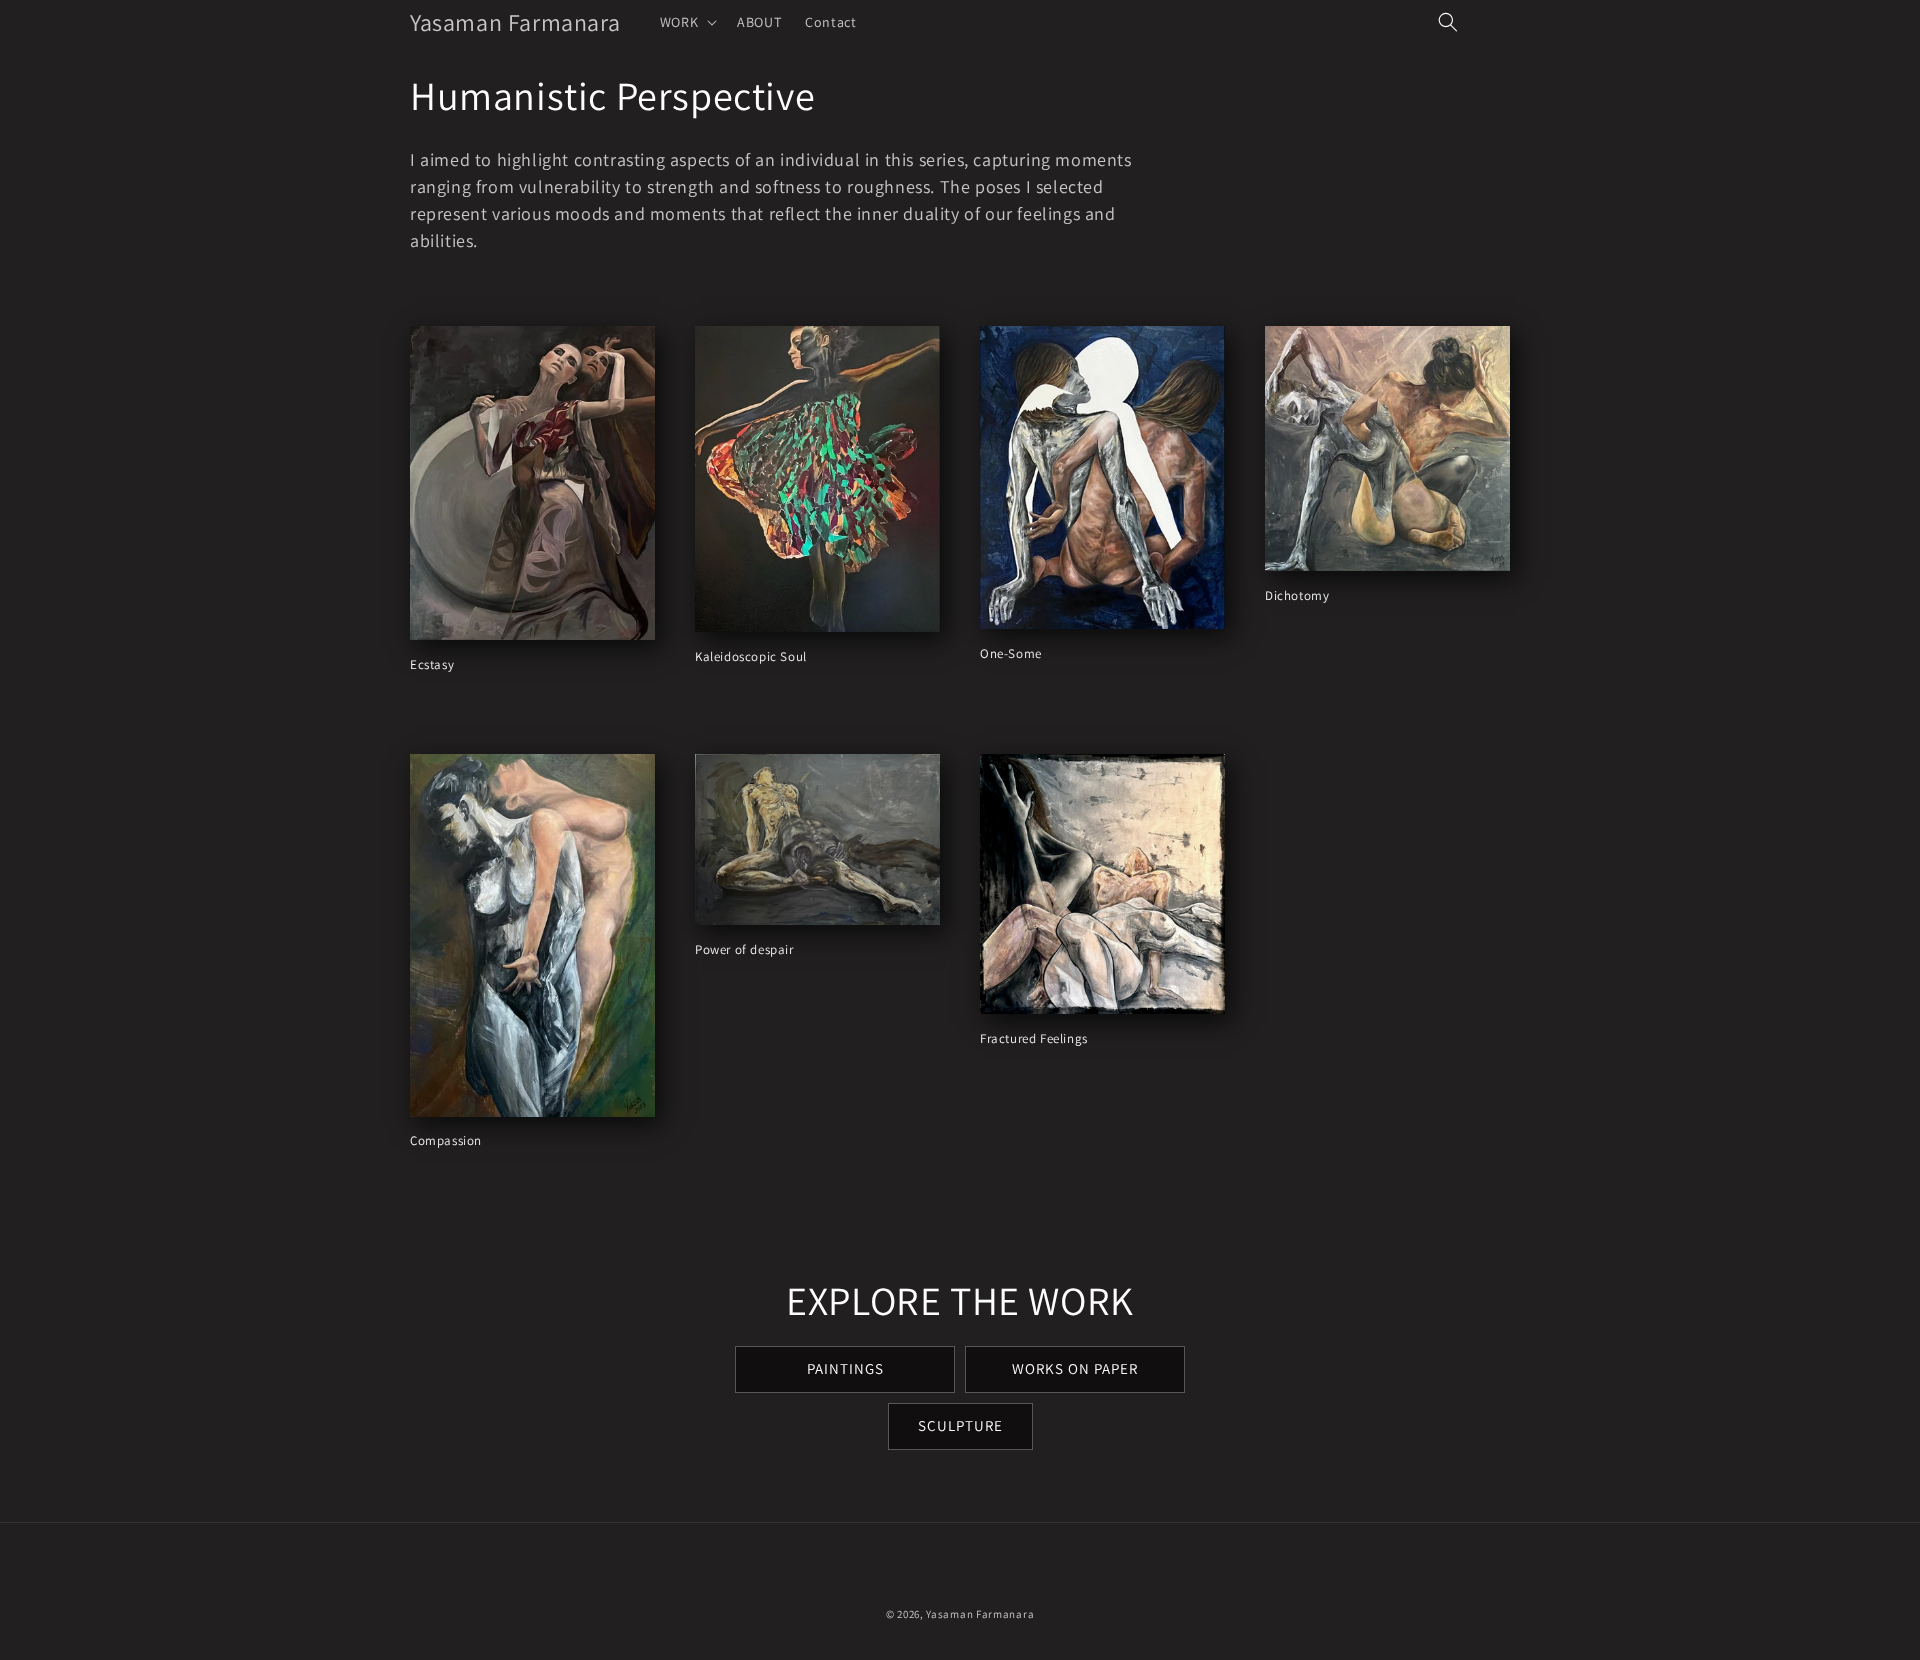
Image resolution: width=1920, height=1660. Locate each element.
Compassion (446, 1141)
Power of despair (744, 950)
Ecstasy (432, 665)
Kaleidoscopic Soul (751, 657)
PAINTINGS (845, 1368)
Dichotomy (1297, 596)
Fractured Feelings (1034, 1039)
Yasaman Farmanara (980, 1614)
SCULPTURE (960, 1425)
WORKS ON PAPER (1075, 1368)
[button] (686, 22)
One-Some (1011, 654)
